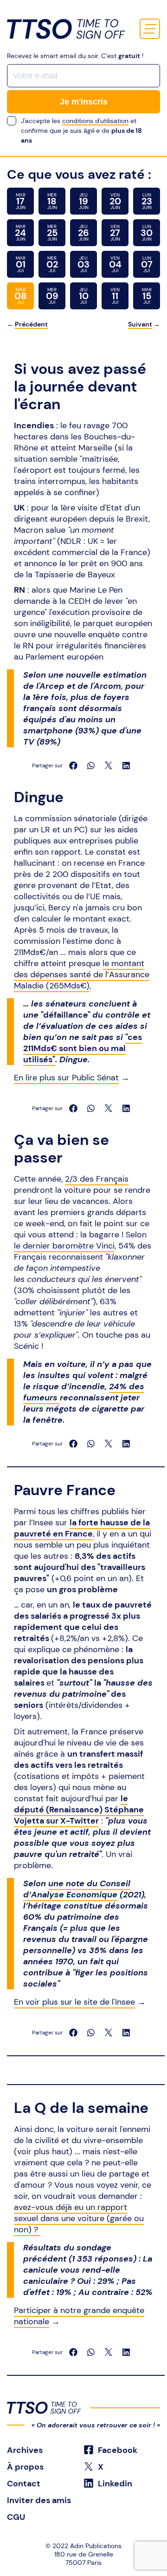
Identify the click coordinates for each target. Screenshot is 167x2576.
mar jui (21, 264)
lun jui (147, 264)
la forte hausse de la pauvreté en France (82, 1528)
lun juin (147, 201)
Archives (25, 2450)
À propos (25, 2467)
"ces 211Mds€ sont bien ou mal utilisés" (83, 1048)
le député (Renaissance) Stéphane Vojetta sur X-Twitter (79, 1810)
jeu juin (84, 201)
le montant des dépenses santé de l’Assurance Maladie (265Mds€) (82, 974)
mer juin (52, 201)
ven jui (115, 264)
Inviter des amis (39, 2500)
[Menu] (150, 29)
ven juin (115, 201)
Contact (24, 2484)
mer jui (52, 264)
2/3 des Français (97, 1179)
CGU (16, 2517)
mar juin (21, 201)
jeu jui (83, 264)
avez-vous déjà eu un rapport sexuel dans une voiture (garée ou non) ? (79, 2218)
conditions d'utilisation (95, 121)
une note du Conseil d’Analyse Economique (77, 1889)
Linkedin (114, 2484)
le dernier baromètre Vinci (64, 1246)
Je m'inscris (84, 102)
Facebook (117, 2450)
